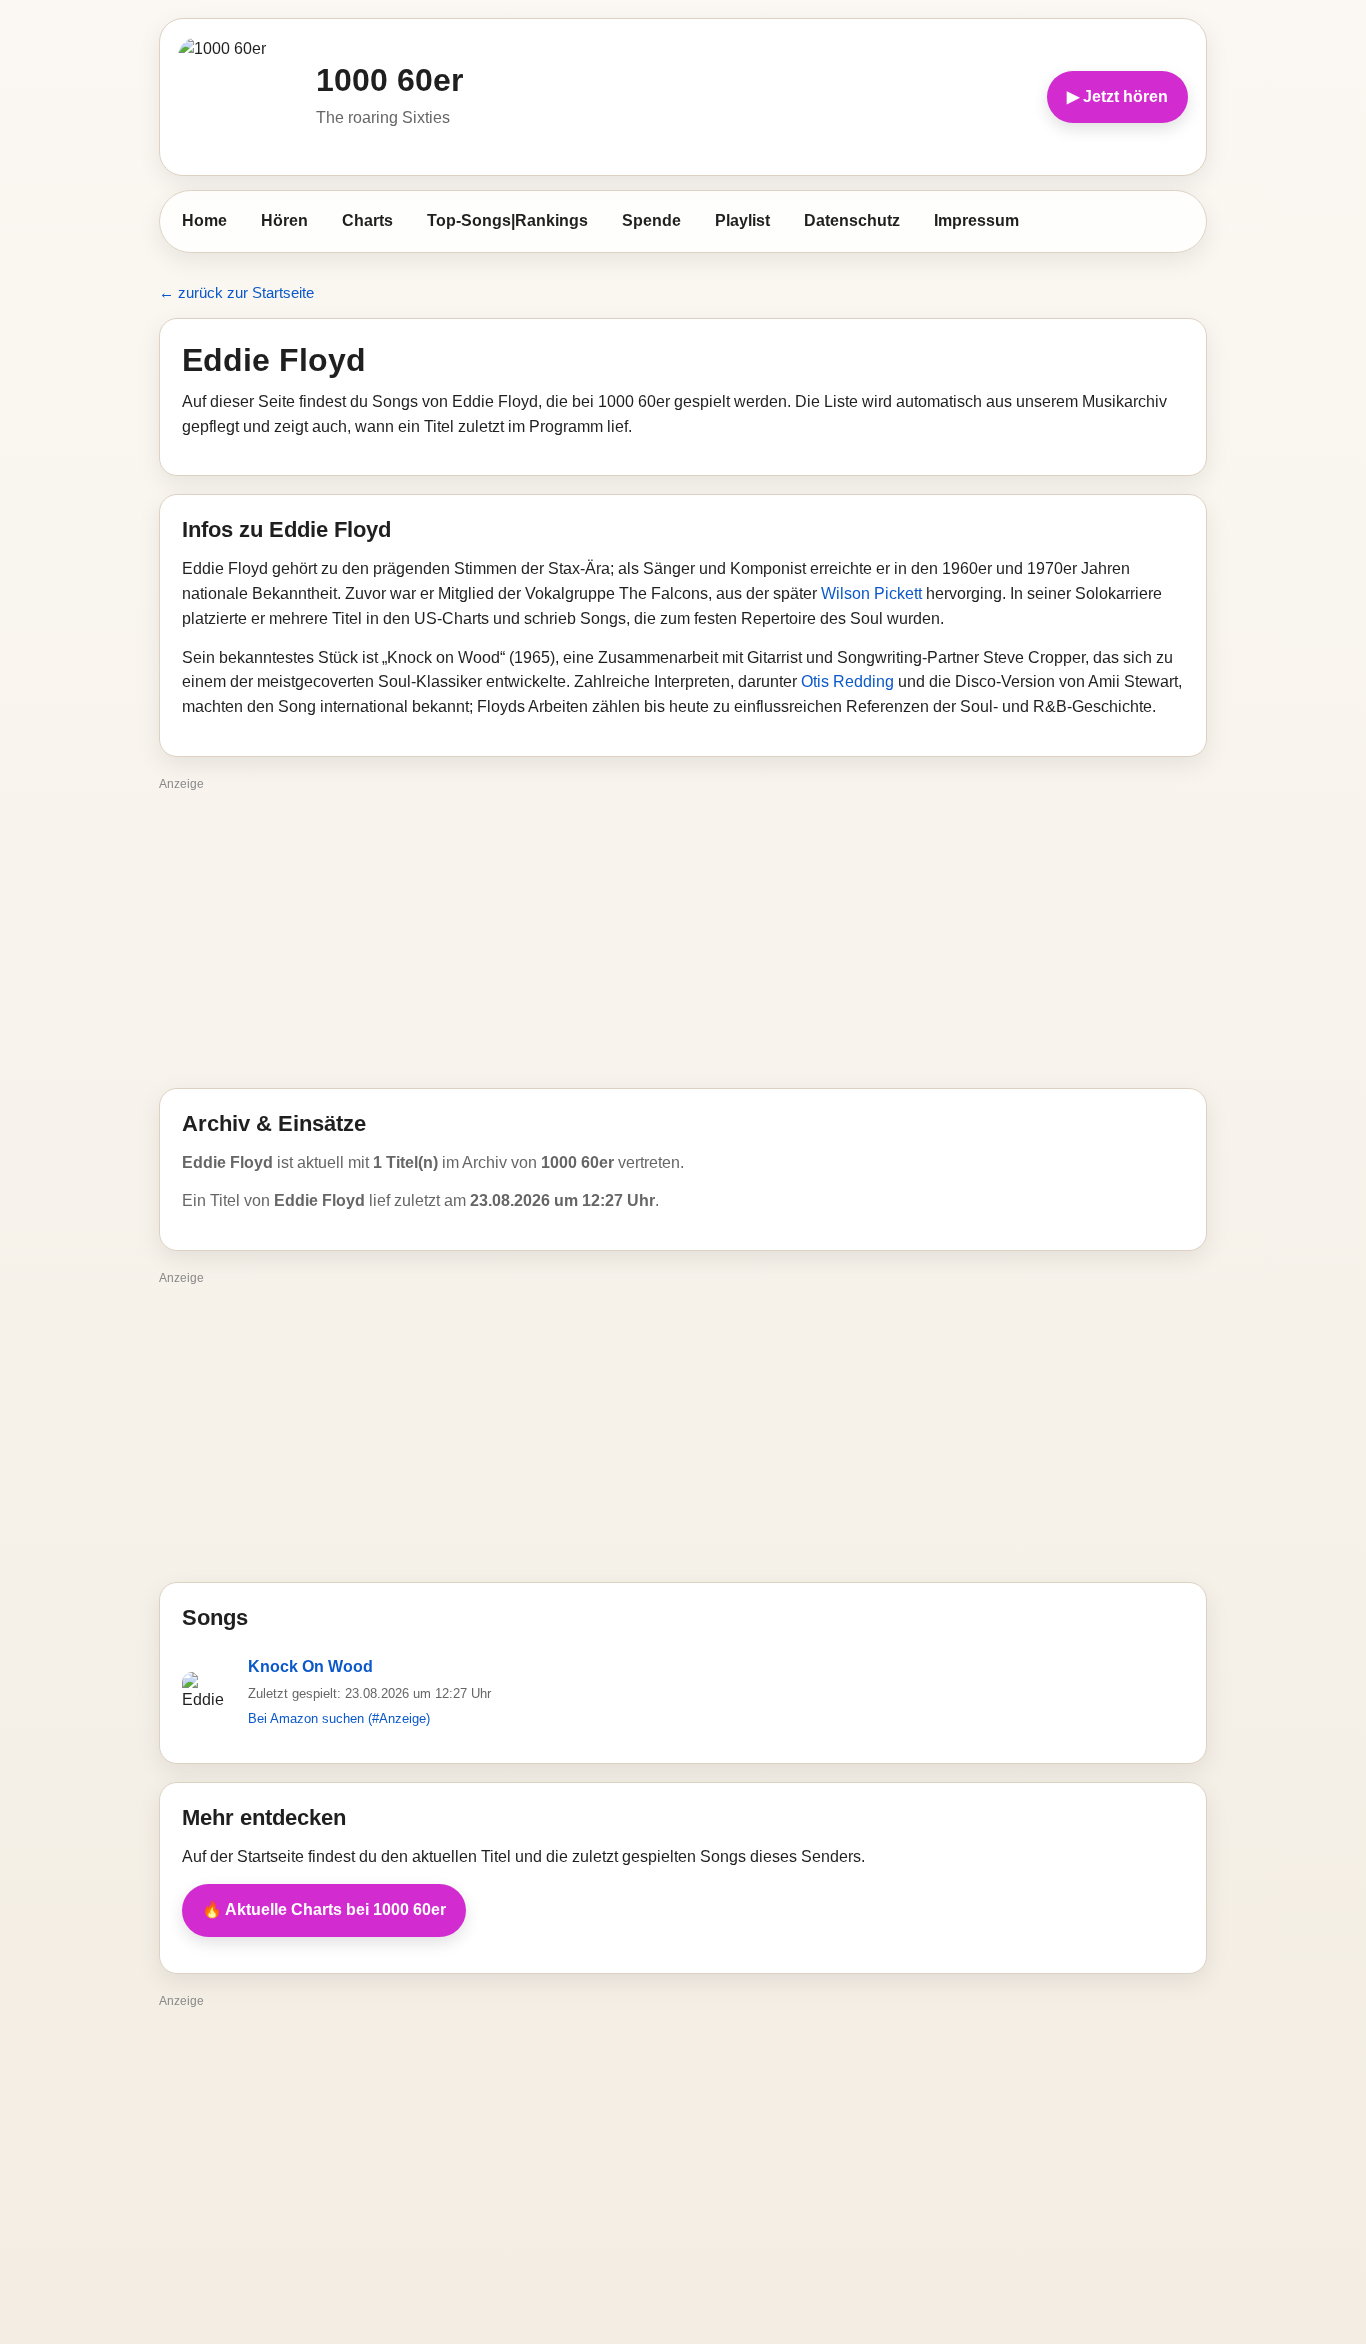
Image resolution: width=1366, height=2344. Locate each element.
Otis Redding (847, 681)
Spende (651, 220)
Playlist (742, 220)
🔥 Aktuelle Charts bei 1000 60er (324, 1909)
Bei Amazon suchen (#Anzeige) (339, 1718)
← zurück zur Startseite (236, 292)
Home (204, 220)
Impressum (976, 220)
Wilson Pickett (871, 593)
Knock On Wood (310, 1666)
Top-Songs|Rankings (507, 220)
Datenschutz (852, 220)
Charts (367, 220)
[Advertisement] (683, 938)
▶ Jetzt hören (1117, 96)
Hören (284, 220)
